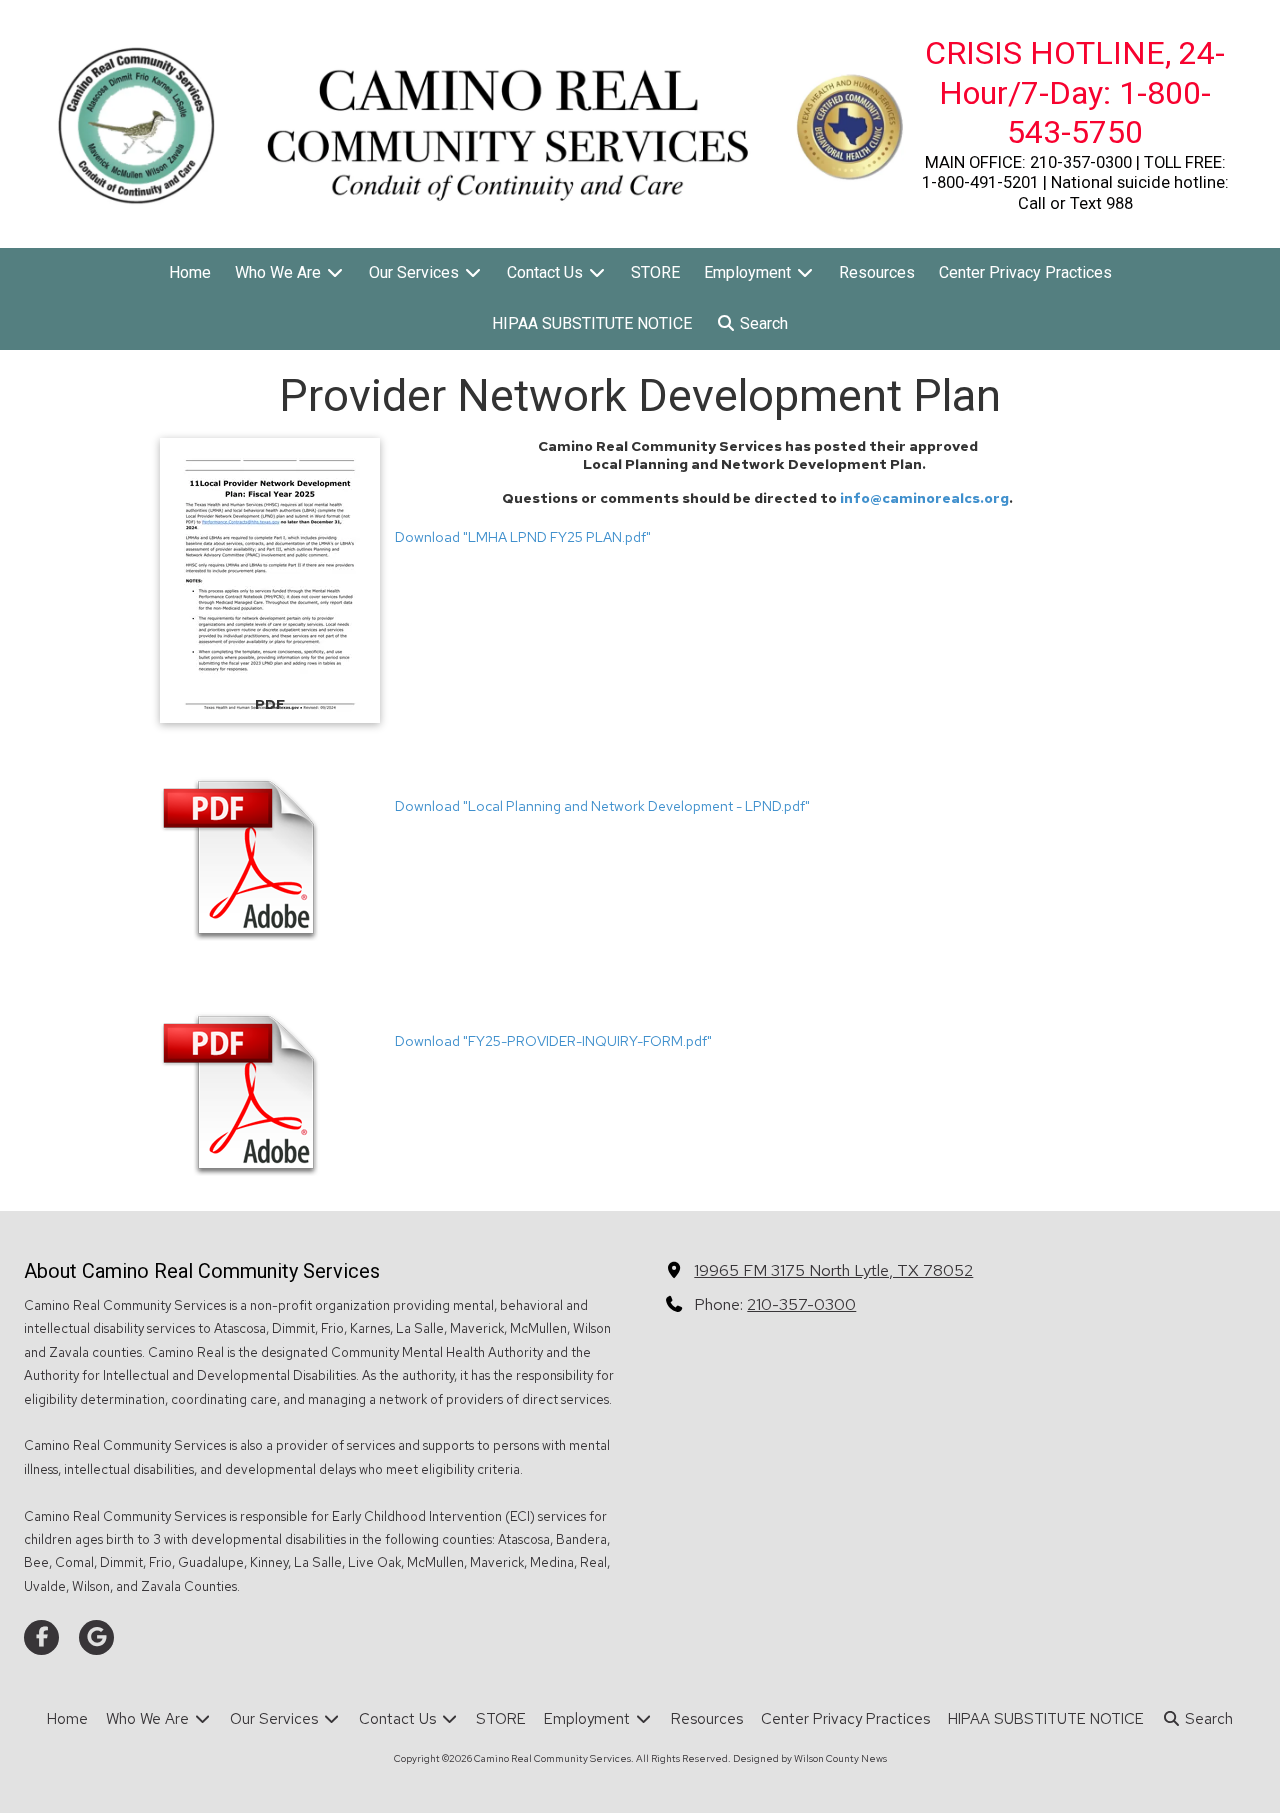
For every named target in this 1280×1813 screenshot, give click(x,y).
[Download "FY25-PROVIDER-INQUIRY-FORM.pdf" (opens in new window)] (270, 1093)
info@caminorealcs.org (924, 498)
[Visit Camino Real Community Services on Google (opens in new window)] (96, 1637)
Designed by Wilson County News (810, 1758)
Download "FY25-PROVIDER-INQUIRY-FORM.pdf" (553, 1041)
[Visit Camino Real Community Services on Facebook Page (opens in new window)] (41, 1637)
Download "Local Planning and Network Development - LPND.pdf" (602, 806)
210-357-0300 (801, 1304)
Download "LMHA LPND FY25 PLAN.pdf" (523, 537)
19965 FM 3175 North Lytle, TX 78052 (833, 1270)
